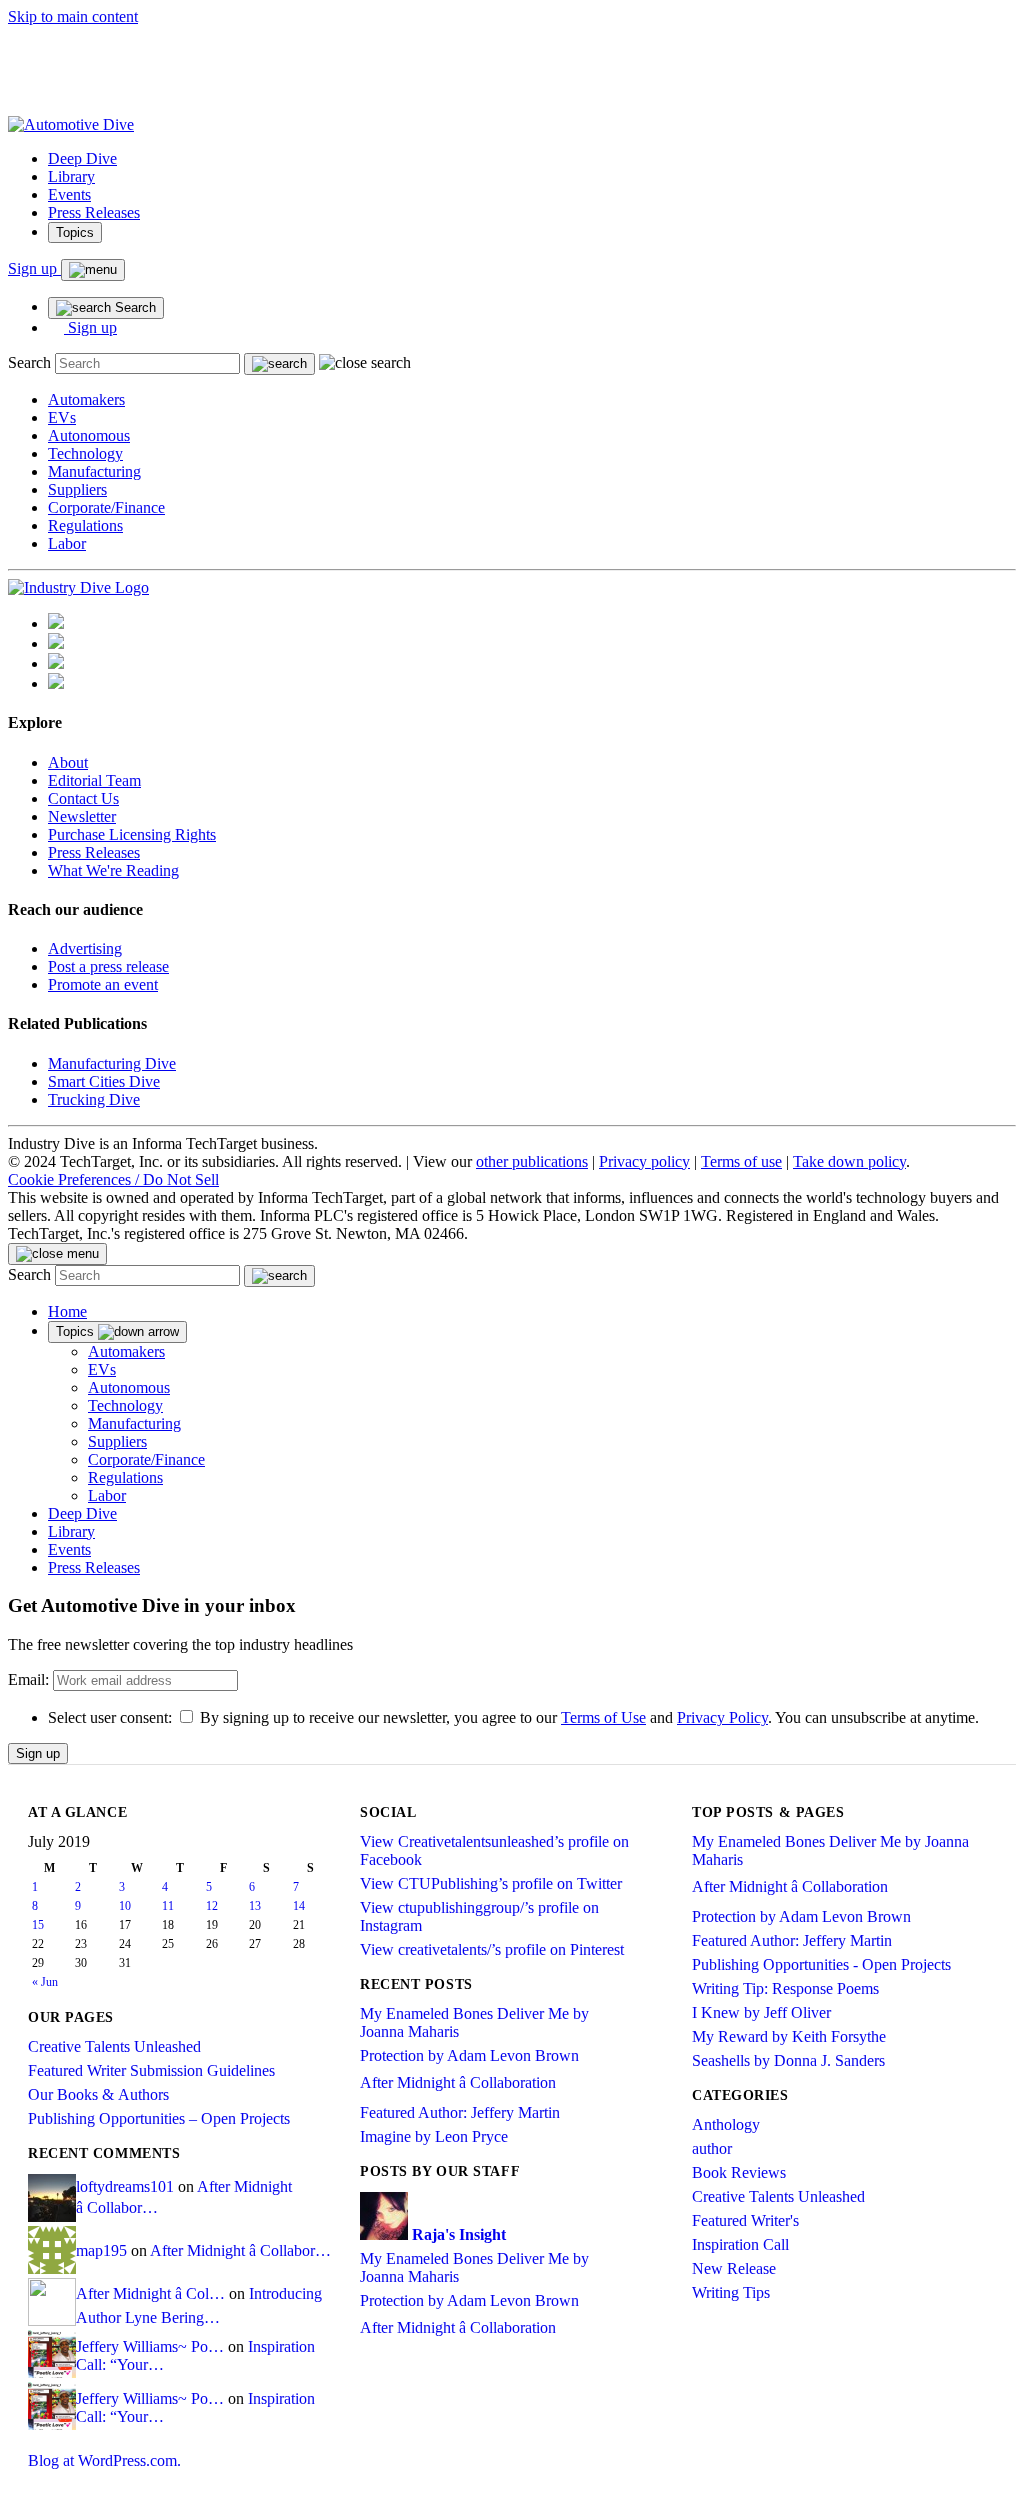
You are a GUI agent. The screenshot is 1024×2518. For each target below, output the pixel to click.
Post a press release (108, 966)
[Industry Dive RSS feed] (56, 683)
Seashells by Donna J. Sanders (788, 2060)
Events (69, 194)
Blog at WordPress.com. (104, 2460)
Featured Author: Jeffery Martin (460, 2112)
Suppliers (77, 489)
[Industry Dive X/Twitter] (56, 663)
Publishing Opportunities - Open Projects (821, 1964)
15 (38, 1925)
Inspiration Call (740, 2244)
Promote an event (103, 984)
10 (125, 1906)
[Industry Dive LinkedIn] (56, 623)
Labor (67, 543)
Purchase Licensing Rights (132, 834)
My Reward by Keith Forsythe (789, 2036)
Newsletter (82, 816)
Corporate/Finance (106, 507)
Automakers (86, 399)
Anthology (726, 2124)
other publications (532, 1161)
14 (299, 1906)
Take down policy (849, 1161)
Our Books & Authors (98, 2094)
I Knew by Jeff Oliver (761, 2012)
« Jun (45, 1982)
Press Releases (94, 212)
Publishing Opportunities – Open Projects (159, 2118)
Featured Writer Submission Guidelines (151, 2070)
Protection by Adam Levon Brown (469, 2055)
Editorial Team (94, 780)
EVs (62, 417)
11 (168, 1906)
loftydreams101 (125, 2186)
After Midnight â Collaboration (458, 2082)
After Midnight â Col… (150, 2293)
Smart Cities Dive (104, 1081)
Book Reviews (739, 2172)
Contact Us (83, 798)
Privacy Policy (722, 1717)
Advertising (85, 948)
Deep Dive (82, 158)
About (68, 762)
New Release (734, 2268)
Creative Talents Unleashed (114, 2046)
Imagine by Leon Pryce (434, 2136)
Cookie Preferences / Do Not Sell (113, 1179)
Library (71, 176)
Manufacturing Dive (112, 1063)
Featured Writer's (745, 2220)
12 (212, 1906)
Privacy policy (644, 1161)
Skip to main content (73, 16)
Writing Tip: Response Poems (785, 1988)
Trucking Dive (94, 1099)
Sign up (34, 268)
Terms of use (741, 1161)
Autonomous (89, 435)
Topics (75, 232)
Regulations (85, 525)
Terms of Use (603, 1717)
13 (255, 1906)
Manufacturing (94, 471)
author (712, 2148)
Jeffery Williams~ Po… (150, 2346)
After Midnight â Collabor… (240, 2250)
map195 (101, 2250)
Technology (85, 453)
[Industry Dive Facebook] (56, 643)
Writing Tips (731, 2292)
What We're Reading (113, 870)
